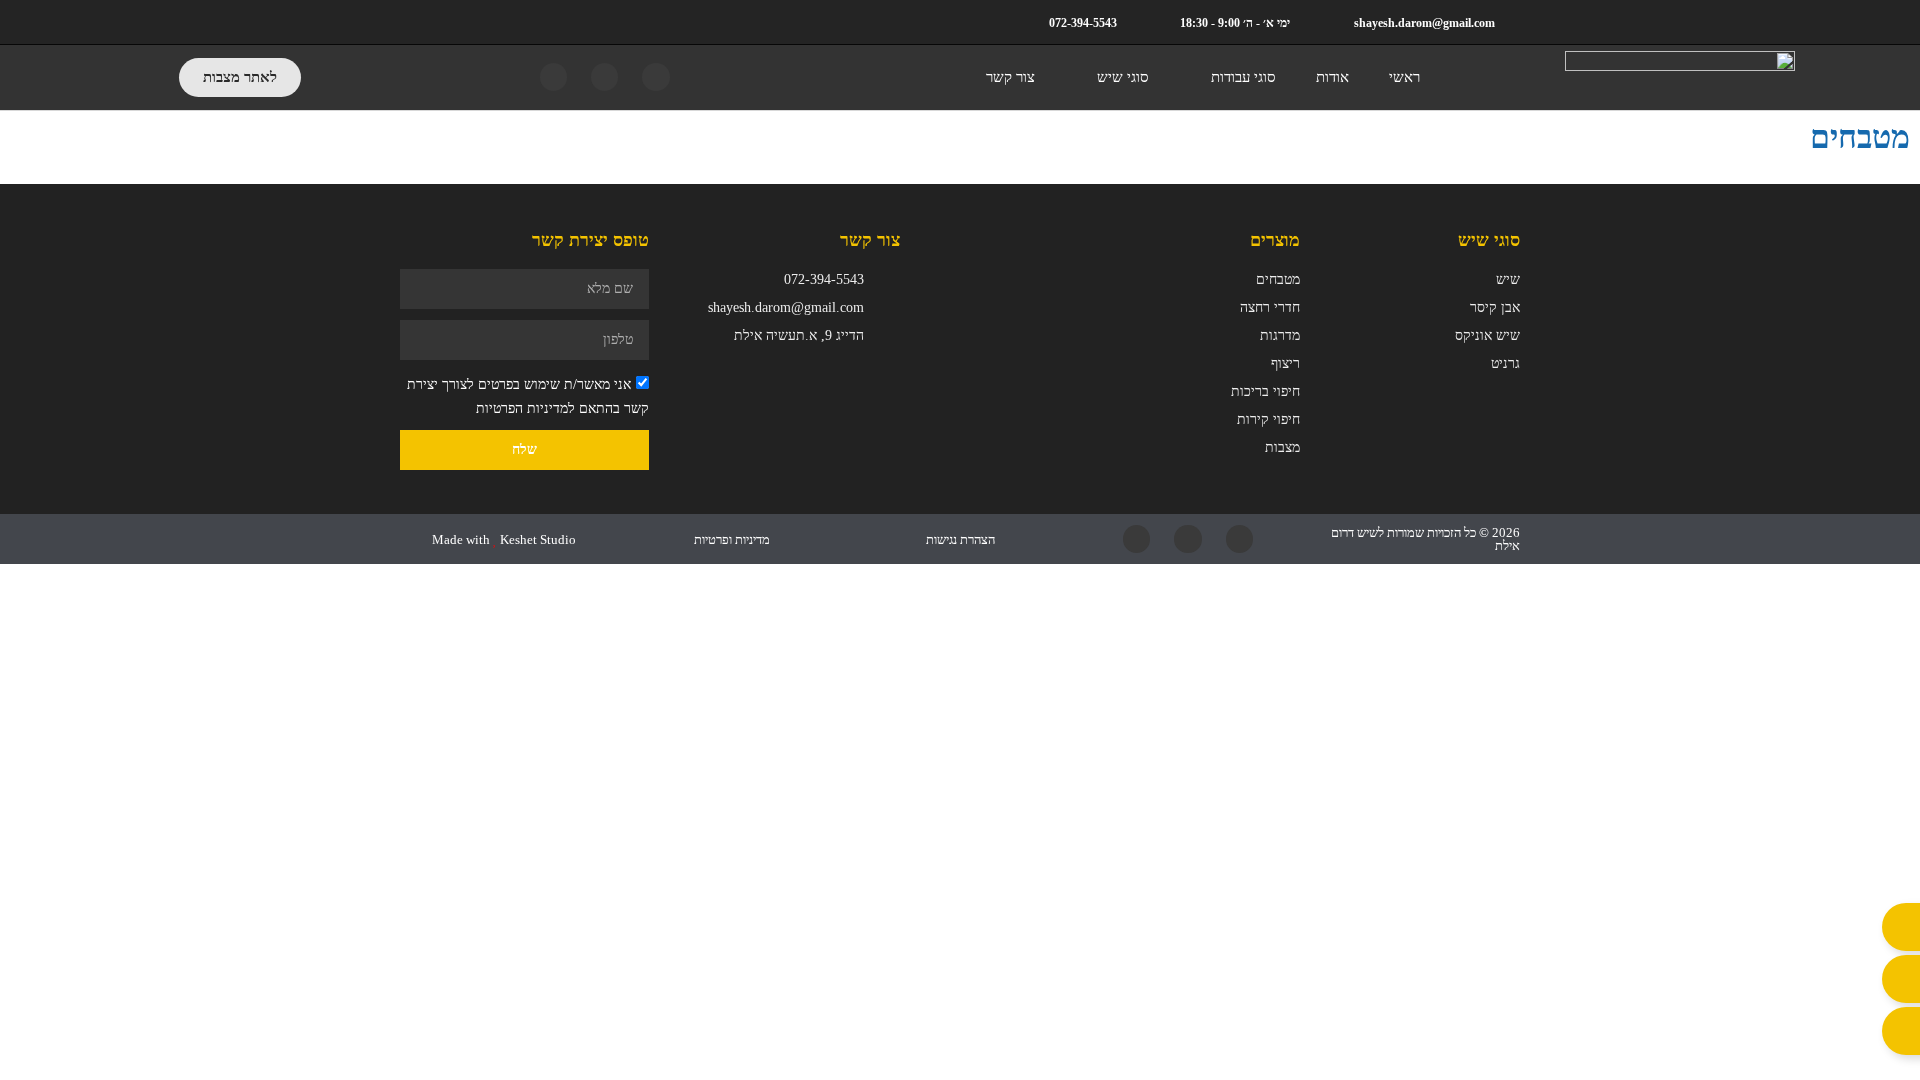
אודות (1332, 77)
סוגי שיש (1123, 77)
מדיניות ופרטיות (732, 539)
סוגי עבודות (1243, 77)
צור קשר (1010, 77)
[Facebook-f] (595, 22)
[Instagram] (553, 76)
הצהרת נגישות (960, 539)
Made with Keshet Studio (504, 539)
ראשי (1404, 77)
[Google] (604, 76)
